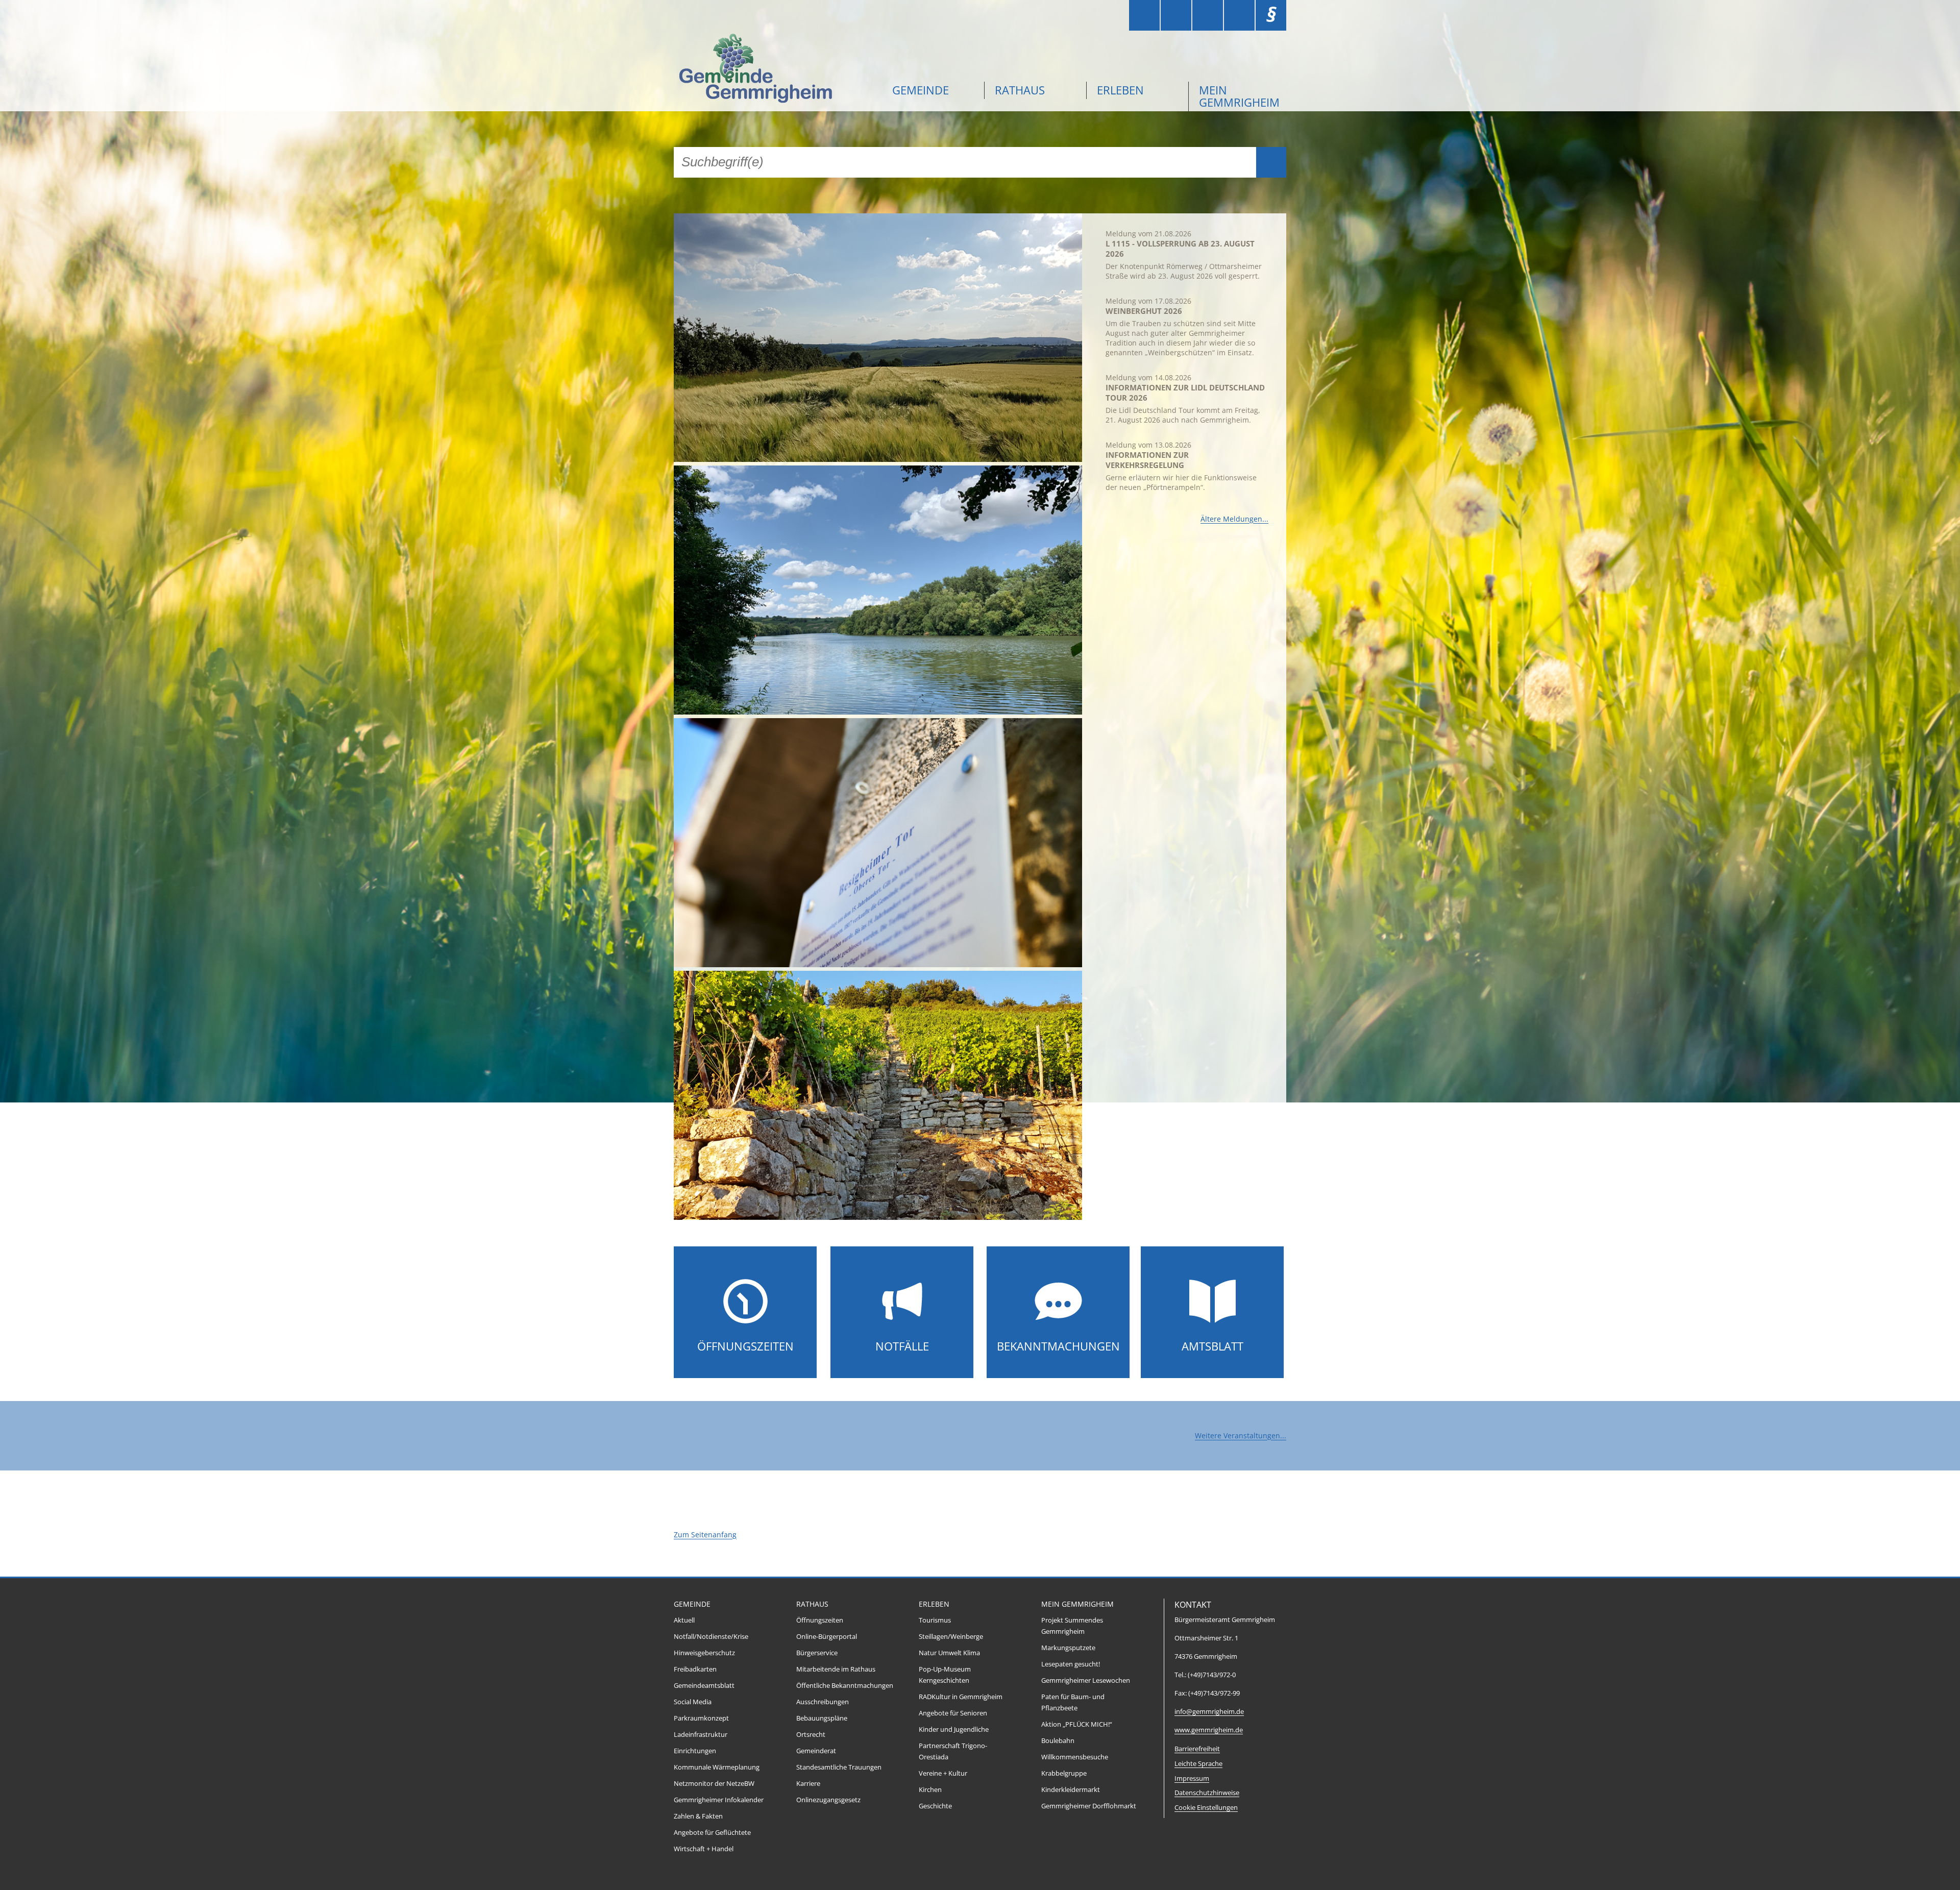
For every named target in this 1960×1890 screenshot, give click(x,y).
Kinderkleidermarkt (1071, 1790)
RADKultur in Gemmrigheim (961, 1697)
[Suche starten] (1271, 162)
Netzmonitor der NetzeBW (714, 1784)
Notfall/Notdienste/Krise (711, 1637)
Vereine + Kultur (943, 1773)
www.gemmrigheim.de (1209, 1730)
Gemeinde (921, 90)
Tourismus (935, 1620)
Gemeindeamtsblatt (704, 1686)
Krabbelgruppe (1064, 1773)
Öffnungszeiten (745, 1346)
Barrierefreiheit (1197, 1749)
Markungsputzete (1068, 1648)
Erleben (1120, 90)
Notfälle (902, 1346)
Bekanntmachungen (1058, 1346)
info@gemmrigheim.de (1209, 1712)
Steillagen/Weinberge (951, 1637)
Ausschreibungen (823, 1702)
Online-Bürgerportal (827, 1637)
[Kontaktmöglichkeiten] (1208, 15)
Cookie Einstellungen (1206, 1808)
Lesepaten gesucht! (1071, 1664)
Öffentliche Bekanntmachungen (845, 1686)
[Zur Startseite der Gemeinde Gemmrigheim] (776, 70)
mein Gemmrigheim (1239, 96)
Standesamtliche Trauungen (839, 1767)
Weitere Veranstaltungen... (1241, 1435)
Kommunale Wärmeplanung (717, 1767)
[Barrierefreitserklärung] (1176, 15)
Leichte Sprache (1198, 1764)
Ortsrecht (811, 1735)
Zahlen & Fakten (698, 1816)
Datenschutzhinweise (1207, 1793)
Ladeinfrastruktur (701, 1735)
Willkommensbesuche (1075, 1757)
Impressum (1192, 1778)
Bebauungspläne (822, 1718)
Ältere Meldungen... (1234, 519)
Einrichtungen (695, 1751)
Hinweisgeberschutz (704, 1653)
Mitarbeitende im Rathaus (836, 1669)
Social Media (693, 1702)
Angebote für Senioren (953, 1713)
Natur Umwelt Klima (949, 1653)
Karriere (808, 1784)
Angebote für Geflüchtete (712, 1833)
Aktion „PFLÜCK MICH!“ (1077, 1724)
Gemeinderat (816, 1751)
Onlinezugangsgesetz (828, 1800)
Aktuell (684, 1620)
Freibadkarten (695, 1669)
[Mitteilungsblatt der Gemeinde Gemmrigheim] (1212, 1323)
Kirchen (930, 1790)
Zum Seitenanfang (705, 1535)
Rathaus (1020, 90)
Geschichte (935, 1806)
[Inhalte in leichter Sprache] (1144, 15)
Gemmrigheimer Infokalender (719, 1800)
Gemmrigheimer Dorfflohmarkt (1089, 1806)
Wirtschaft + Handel (704, 1849)
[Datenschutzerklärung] (1239, 15)
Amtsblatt (1212, 1346)
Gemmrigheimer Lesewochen (1086, 1680)
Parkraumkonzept (701, 1718)
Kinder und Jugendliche (954, 1729)
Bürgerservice (817, 1653)
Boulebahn (1058, 1741)
